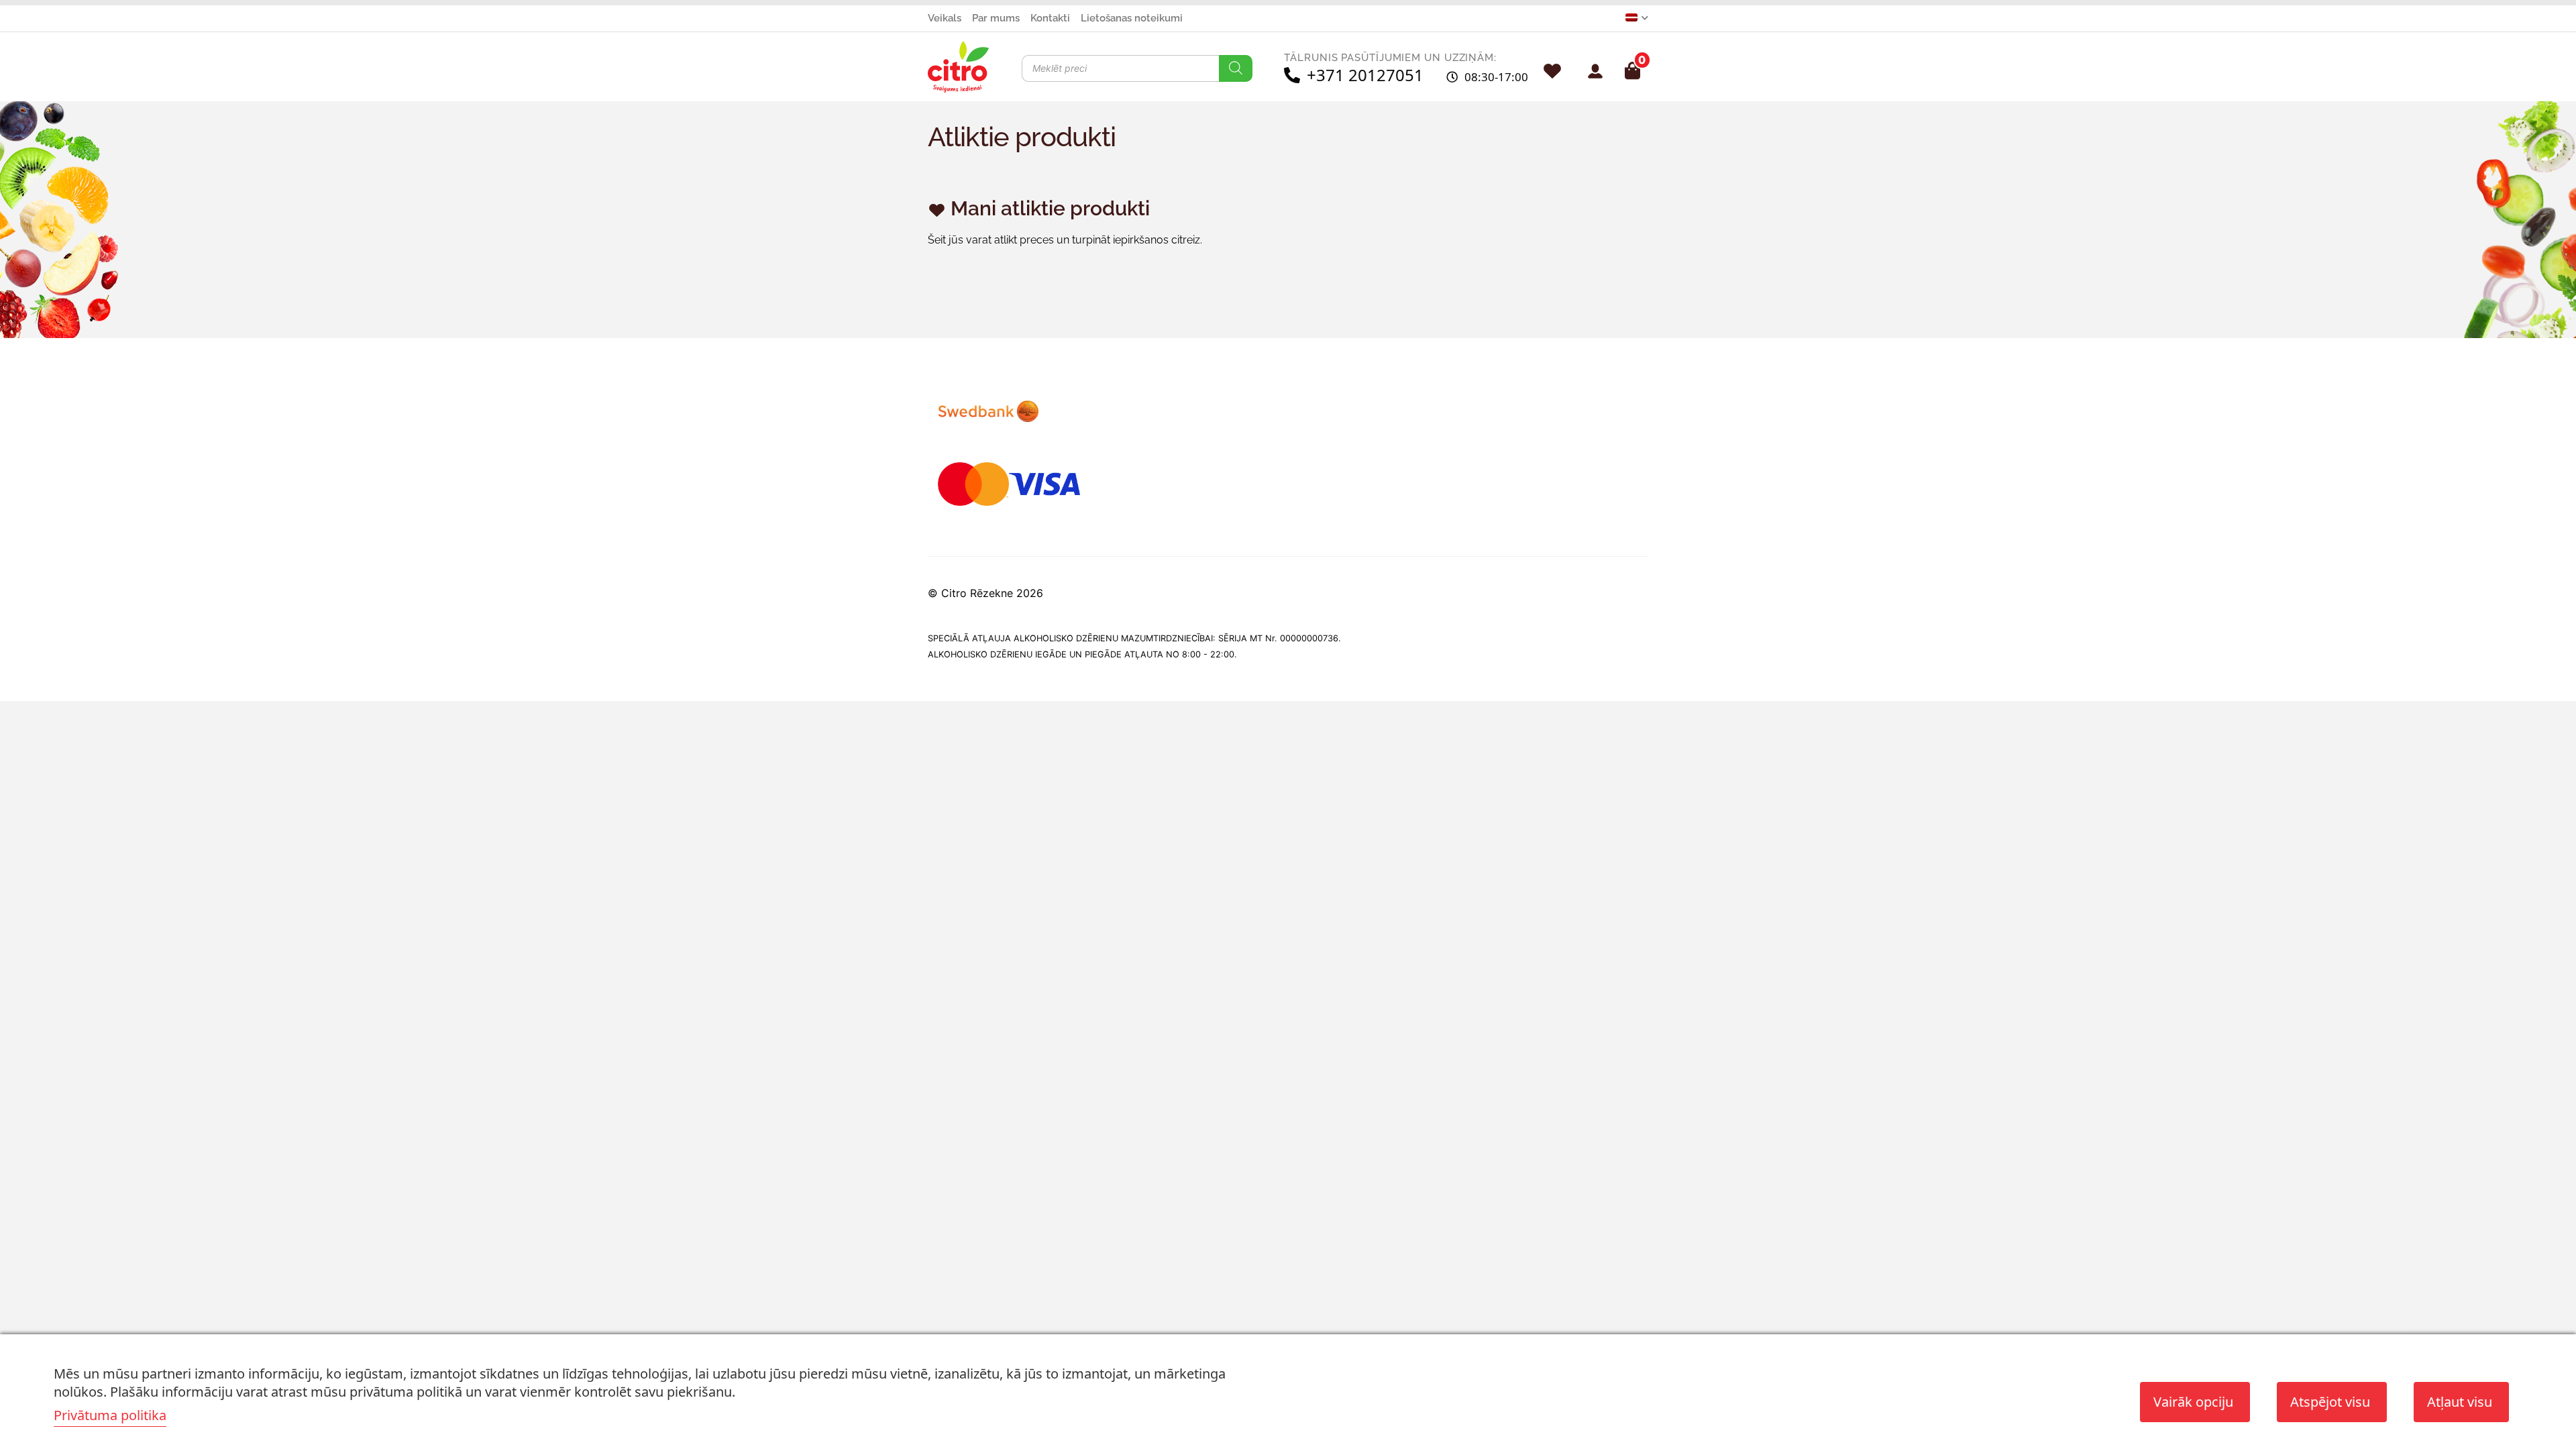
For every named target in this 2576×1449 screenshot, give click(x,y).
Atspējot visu (2330, 1402)
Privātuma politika (110, 1415)
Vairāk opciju (2193, 1402)
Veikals (945, 18)
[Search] (1236, 68)
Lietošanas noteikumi (1132, 18)
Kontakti (1050, 18)
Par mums (996, 18)
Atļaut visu (2460, 1402)
